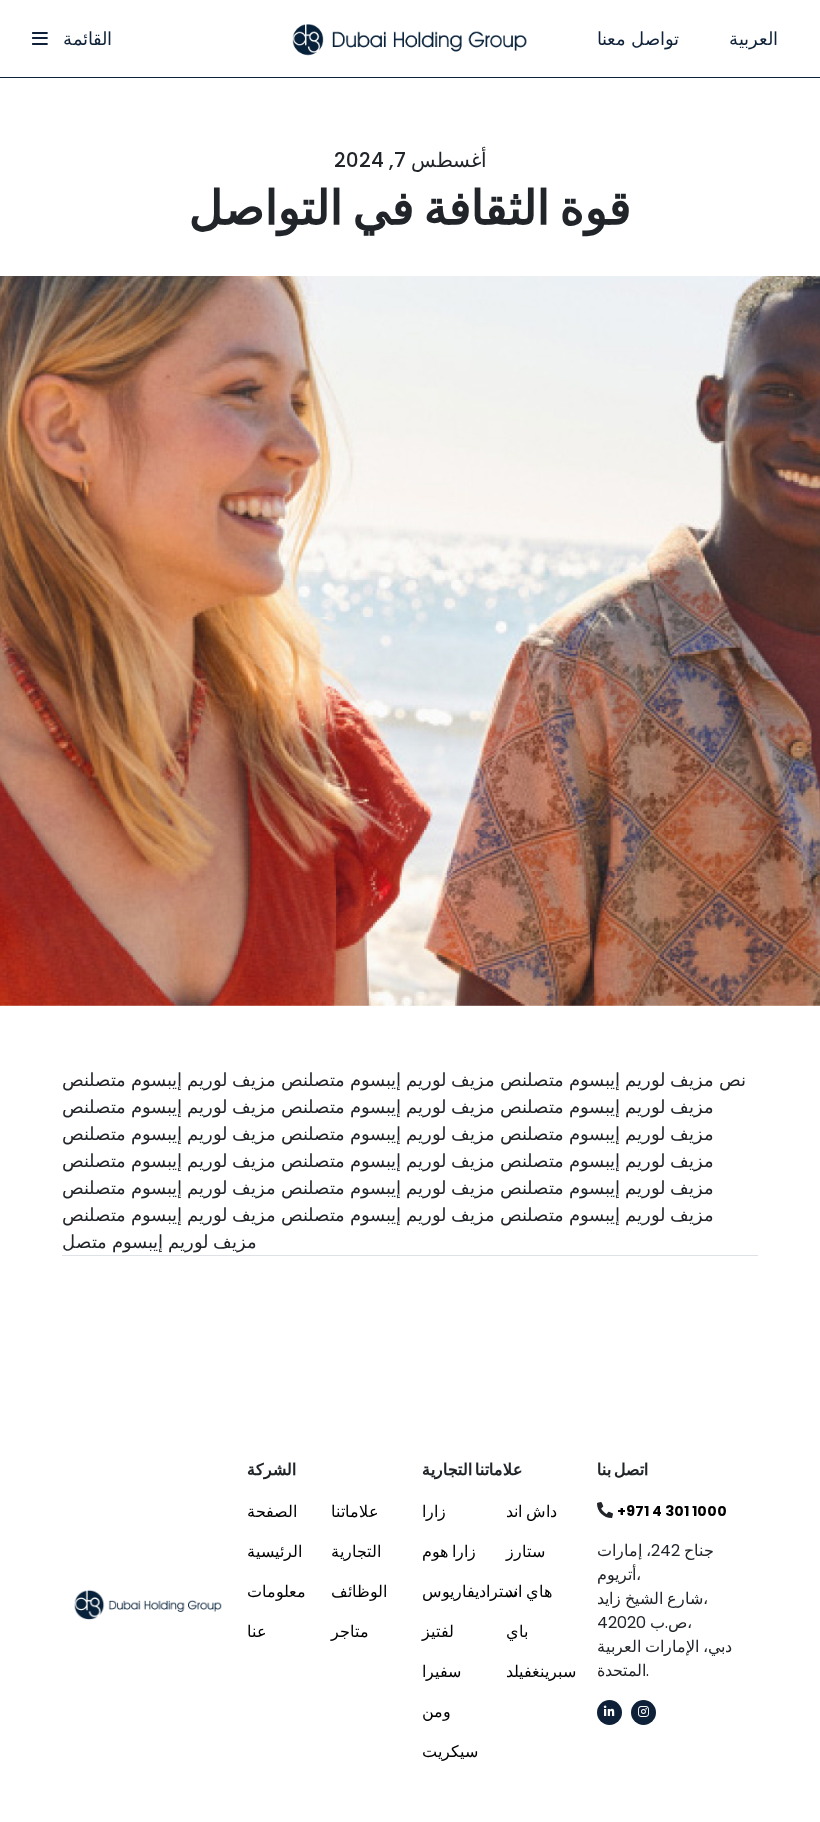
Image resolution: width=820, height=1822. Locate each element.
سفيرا (441, 1671)
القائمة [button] (85, 38)
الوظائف (359, 1591)
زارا (434, 1511)
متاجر (350, 1631)
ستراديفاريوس (469, 1591)
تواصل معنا (638, 38)
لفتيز (438, 1631)
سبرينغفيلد (541, 1671)
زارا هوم (449, 1551)
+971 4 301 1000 (672, 1511)
